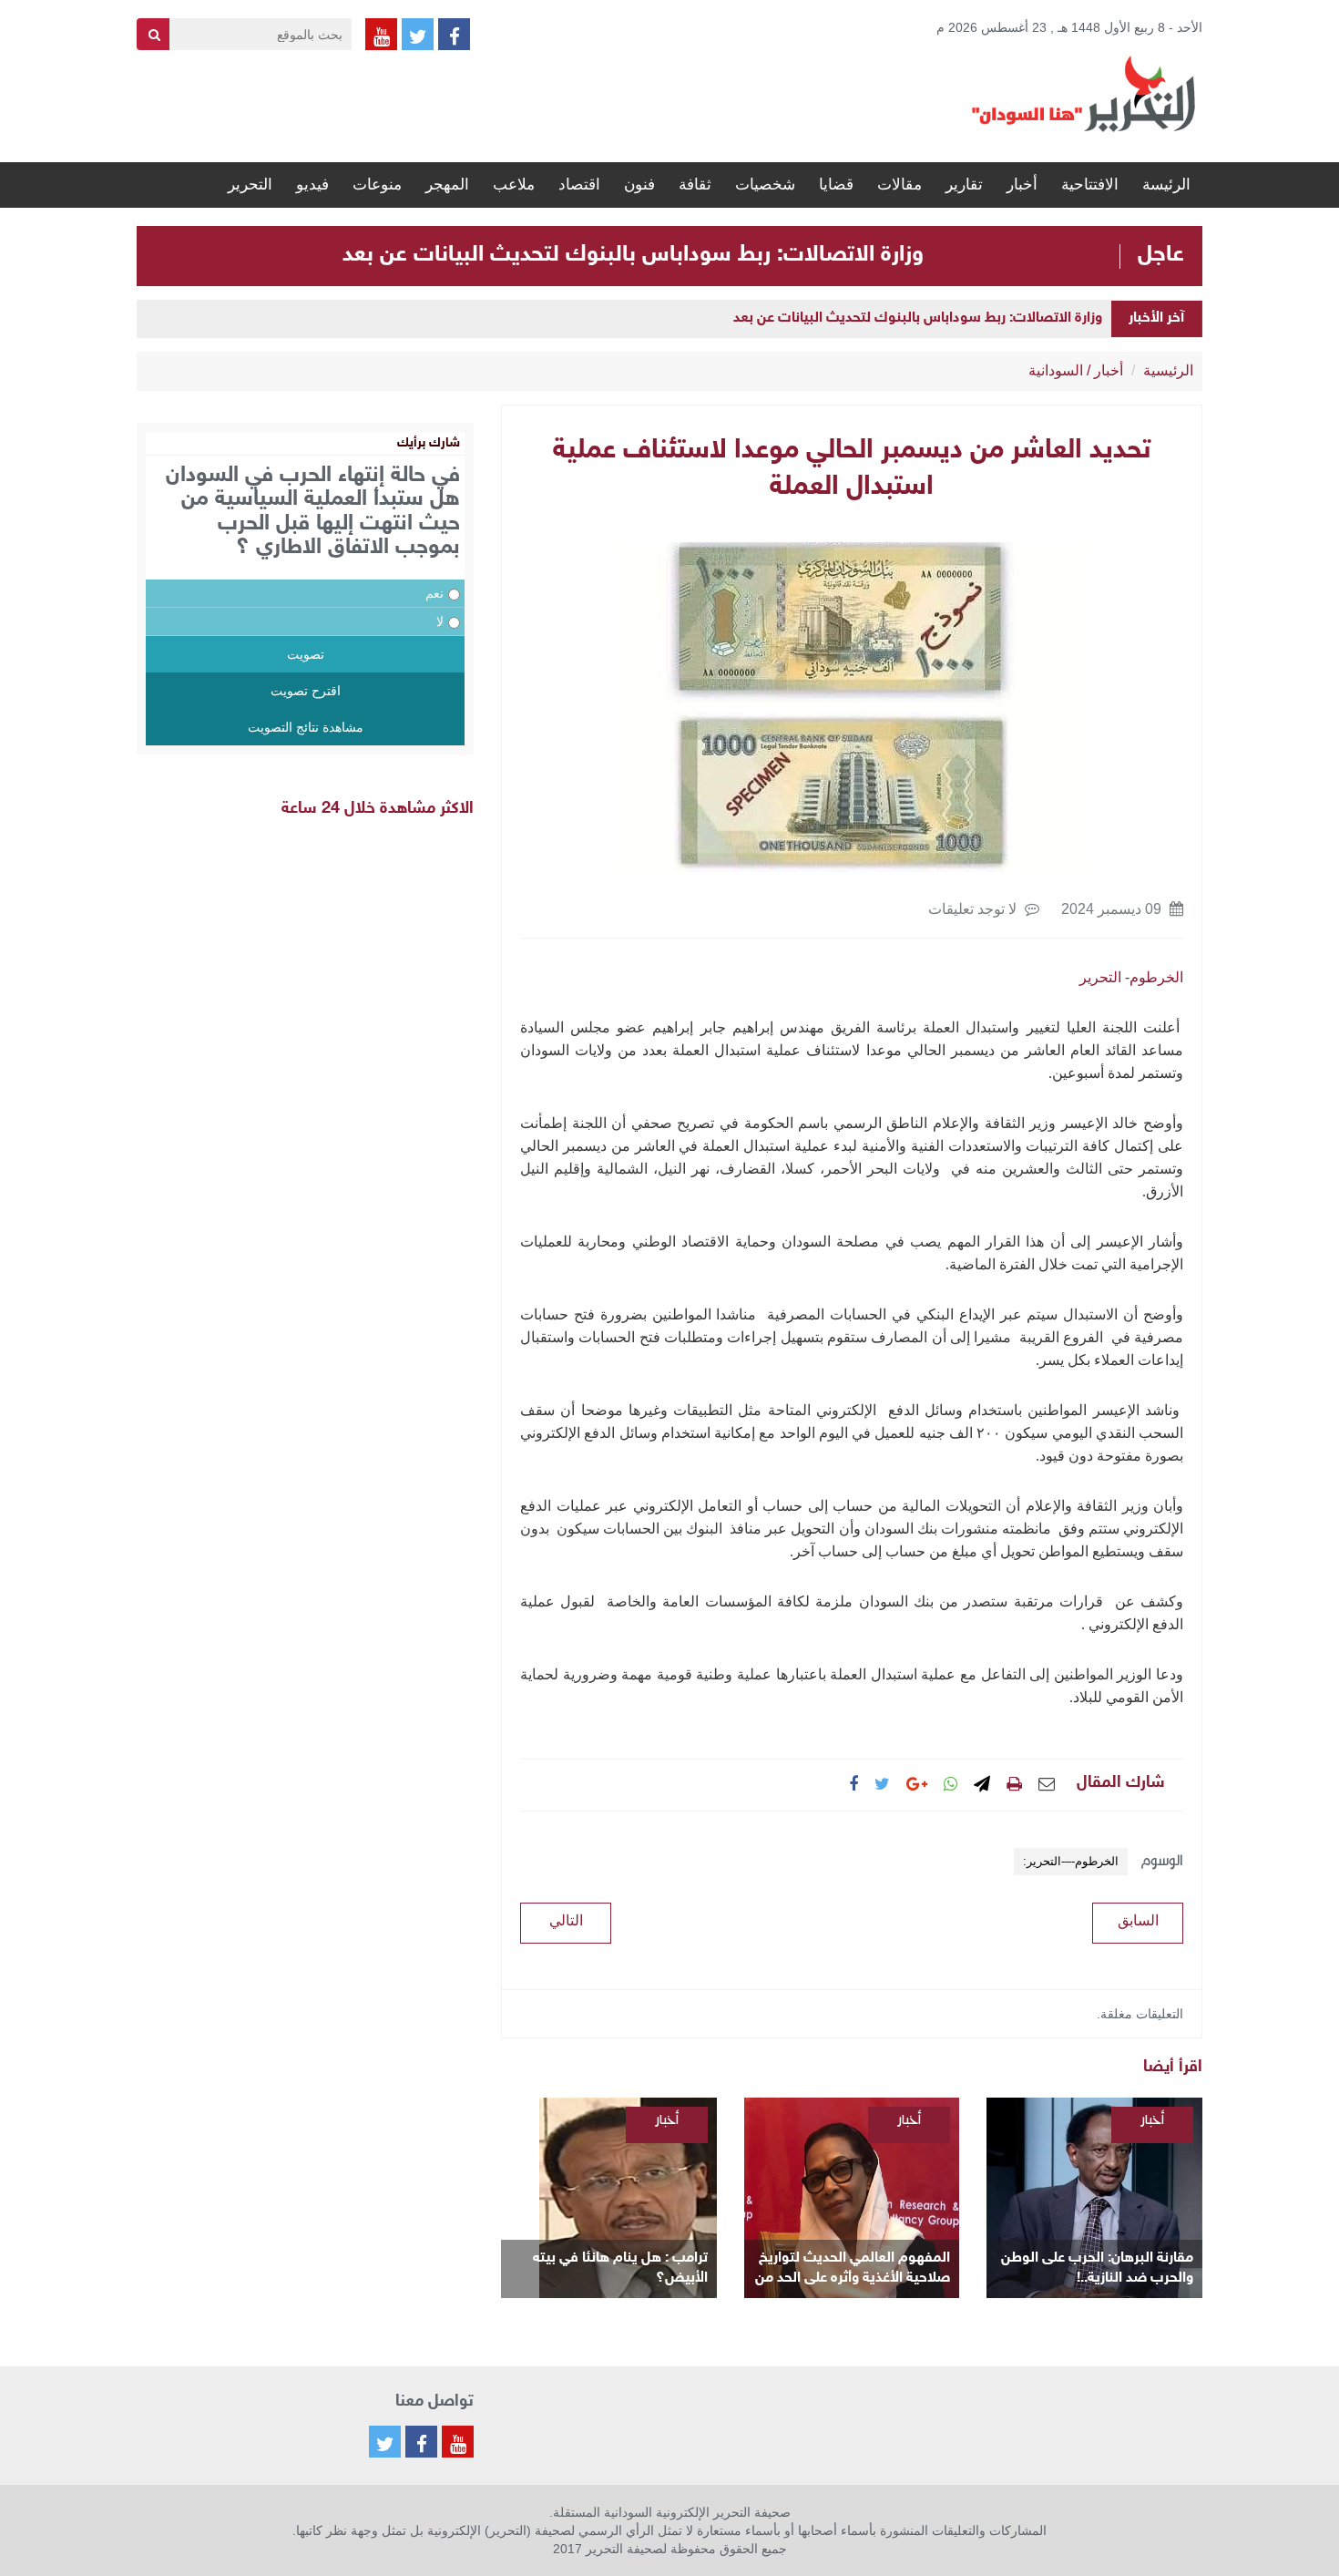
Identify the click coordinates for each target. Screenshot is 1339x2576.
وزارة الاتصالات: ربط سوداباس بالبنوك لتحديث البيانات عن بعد (633, 255)
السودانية (1056, 370)
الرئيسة (1166, 185)
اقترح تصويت (306, 691)
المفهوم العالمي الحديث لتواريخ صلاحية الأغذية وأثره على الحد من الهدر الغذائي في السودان (853, 2269)
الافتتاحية (1090, 185)
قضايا (836, 185)
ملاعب (514, 185)
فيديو (312, 185)
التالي (566, 1920)
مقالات (899, 185)
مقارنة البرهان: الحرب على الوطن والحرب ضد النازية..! (1097, 2268)
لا (440, 621)
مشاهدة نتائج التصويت (306, 727)
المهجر (447, 185)
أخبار (1022, 185)
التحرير (250, 185)
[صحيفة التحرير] (1084, 93)
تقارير (964, 185)
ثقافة (695, 185)
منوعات (377, 185)
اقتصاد (579, 185)
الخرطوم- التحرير (1131, 977)
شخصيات (765, 185)
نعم (434, 593)
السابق (1138, 1920)
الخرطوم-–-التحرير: (1071, 1861)
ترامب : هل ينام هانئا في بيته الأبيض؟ (620, 2268)
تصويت (306, 654)
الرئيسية (1168, 370)
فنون (639, 185)
